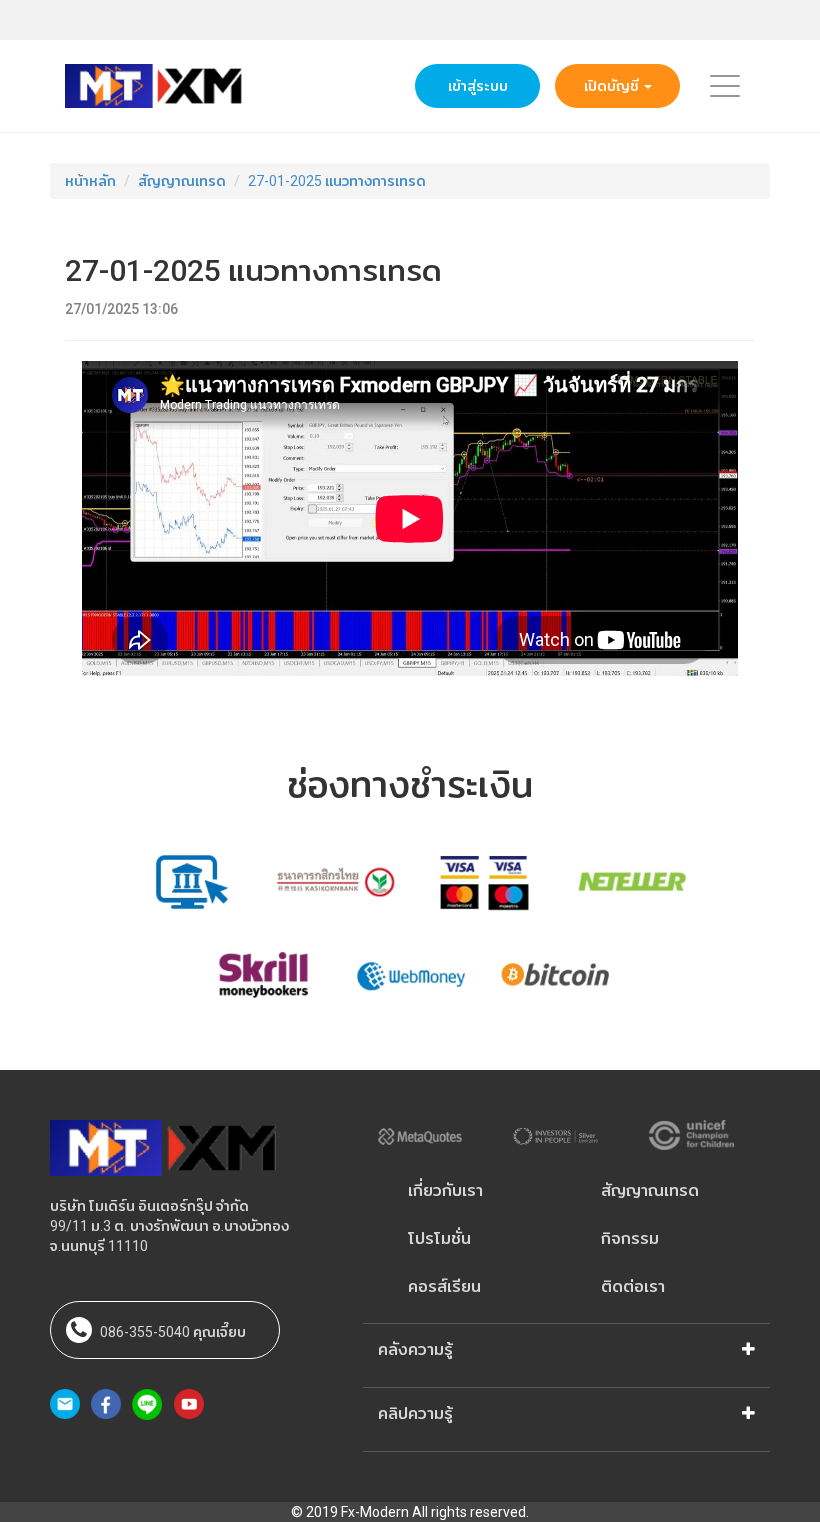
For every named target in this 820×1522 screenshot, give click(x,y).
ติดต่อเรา (633, 1286)
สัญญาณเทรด (182, 181)
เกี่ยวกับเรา (445, 1190)
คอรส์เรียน (444, 1286)
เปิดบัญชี (613, 86)
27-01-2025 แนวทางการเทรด (337, 181)
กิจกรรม (630, 1238)
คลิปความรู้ (415, 1413)
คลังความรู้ (415, 1349)
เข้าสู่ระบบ (478, 86)
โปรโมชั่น (439, 1238)
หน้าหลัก (90, 181)
